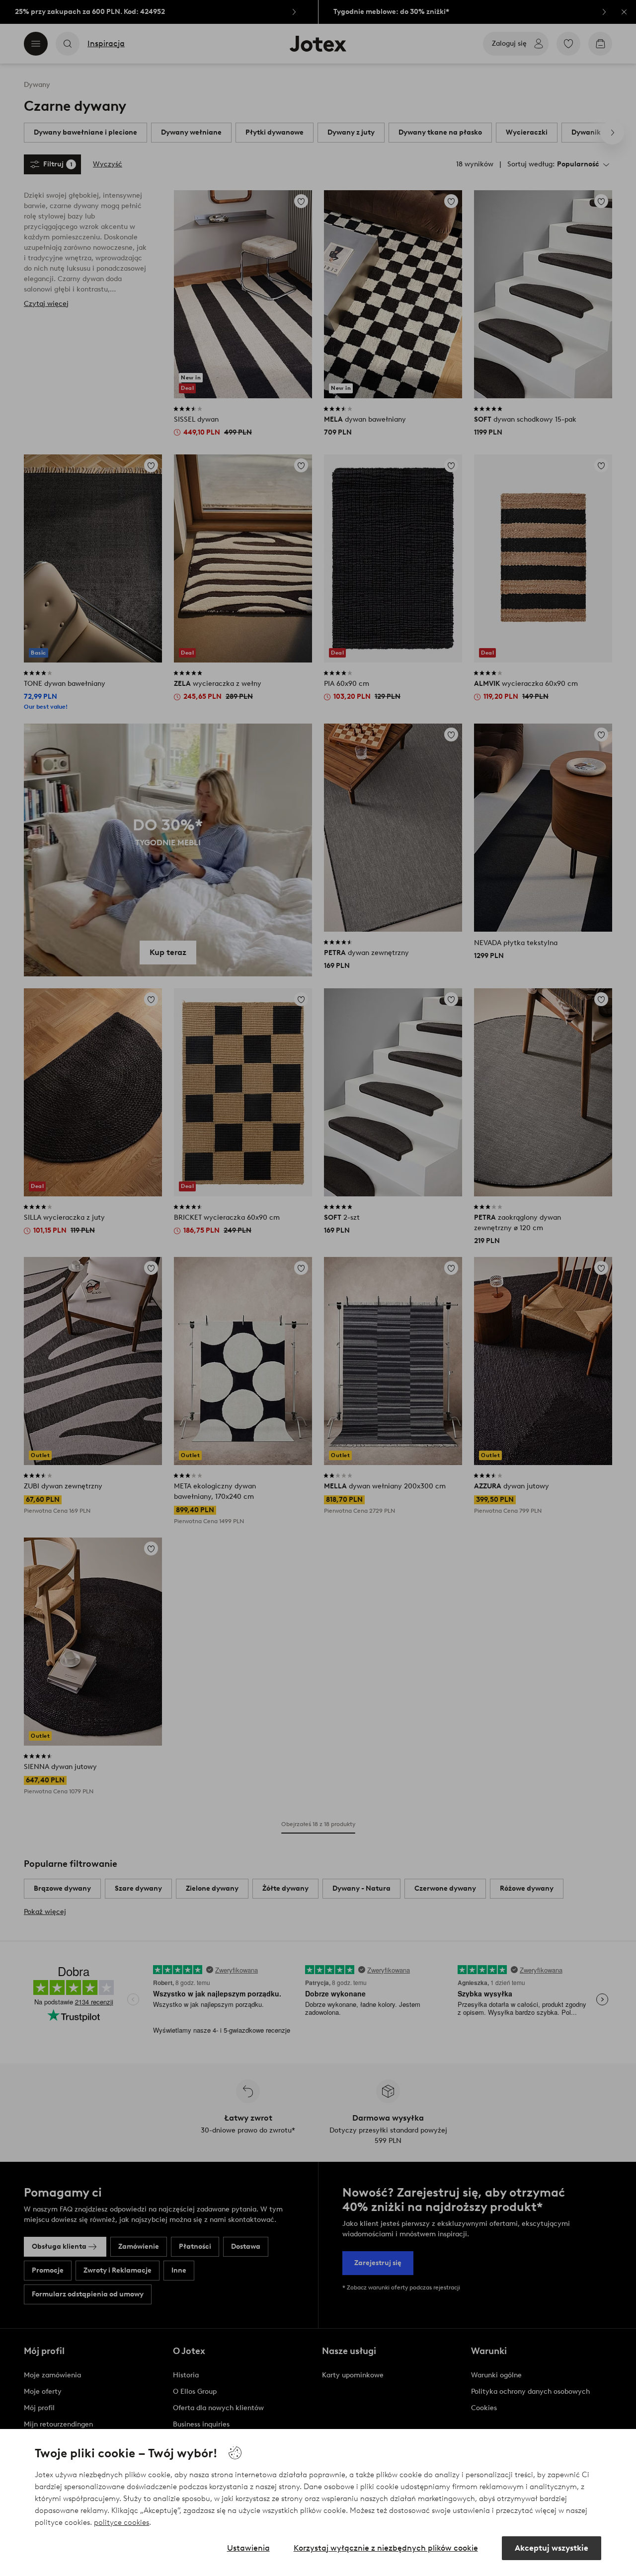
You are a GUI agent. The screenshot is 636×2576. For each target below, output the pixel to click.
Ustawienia (248, 2548)
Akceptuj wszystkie (552, 2548)
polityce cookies (121, 2522)
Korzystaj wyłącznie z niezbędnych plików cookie (386, 2548)
